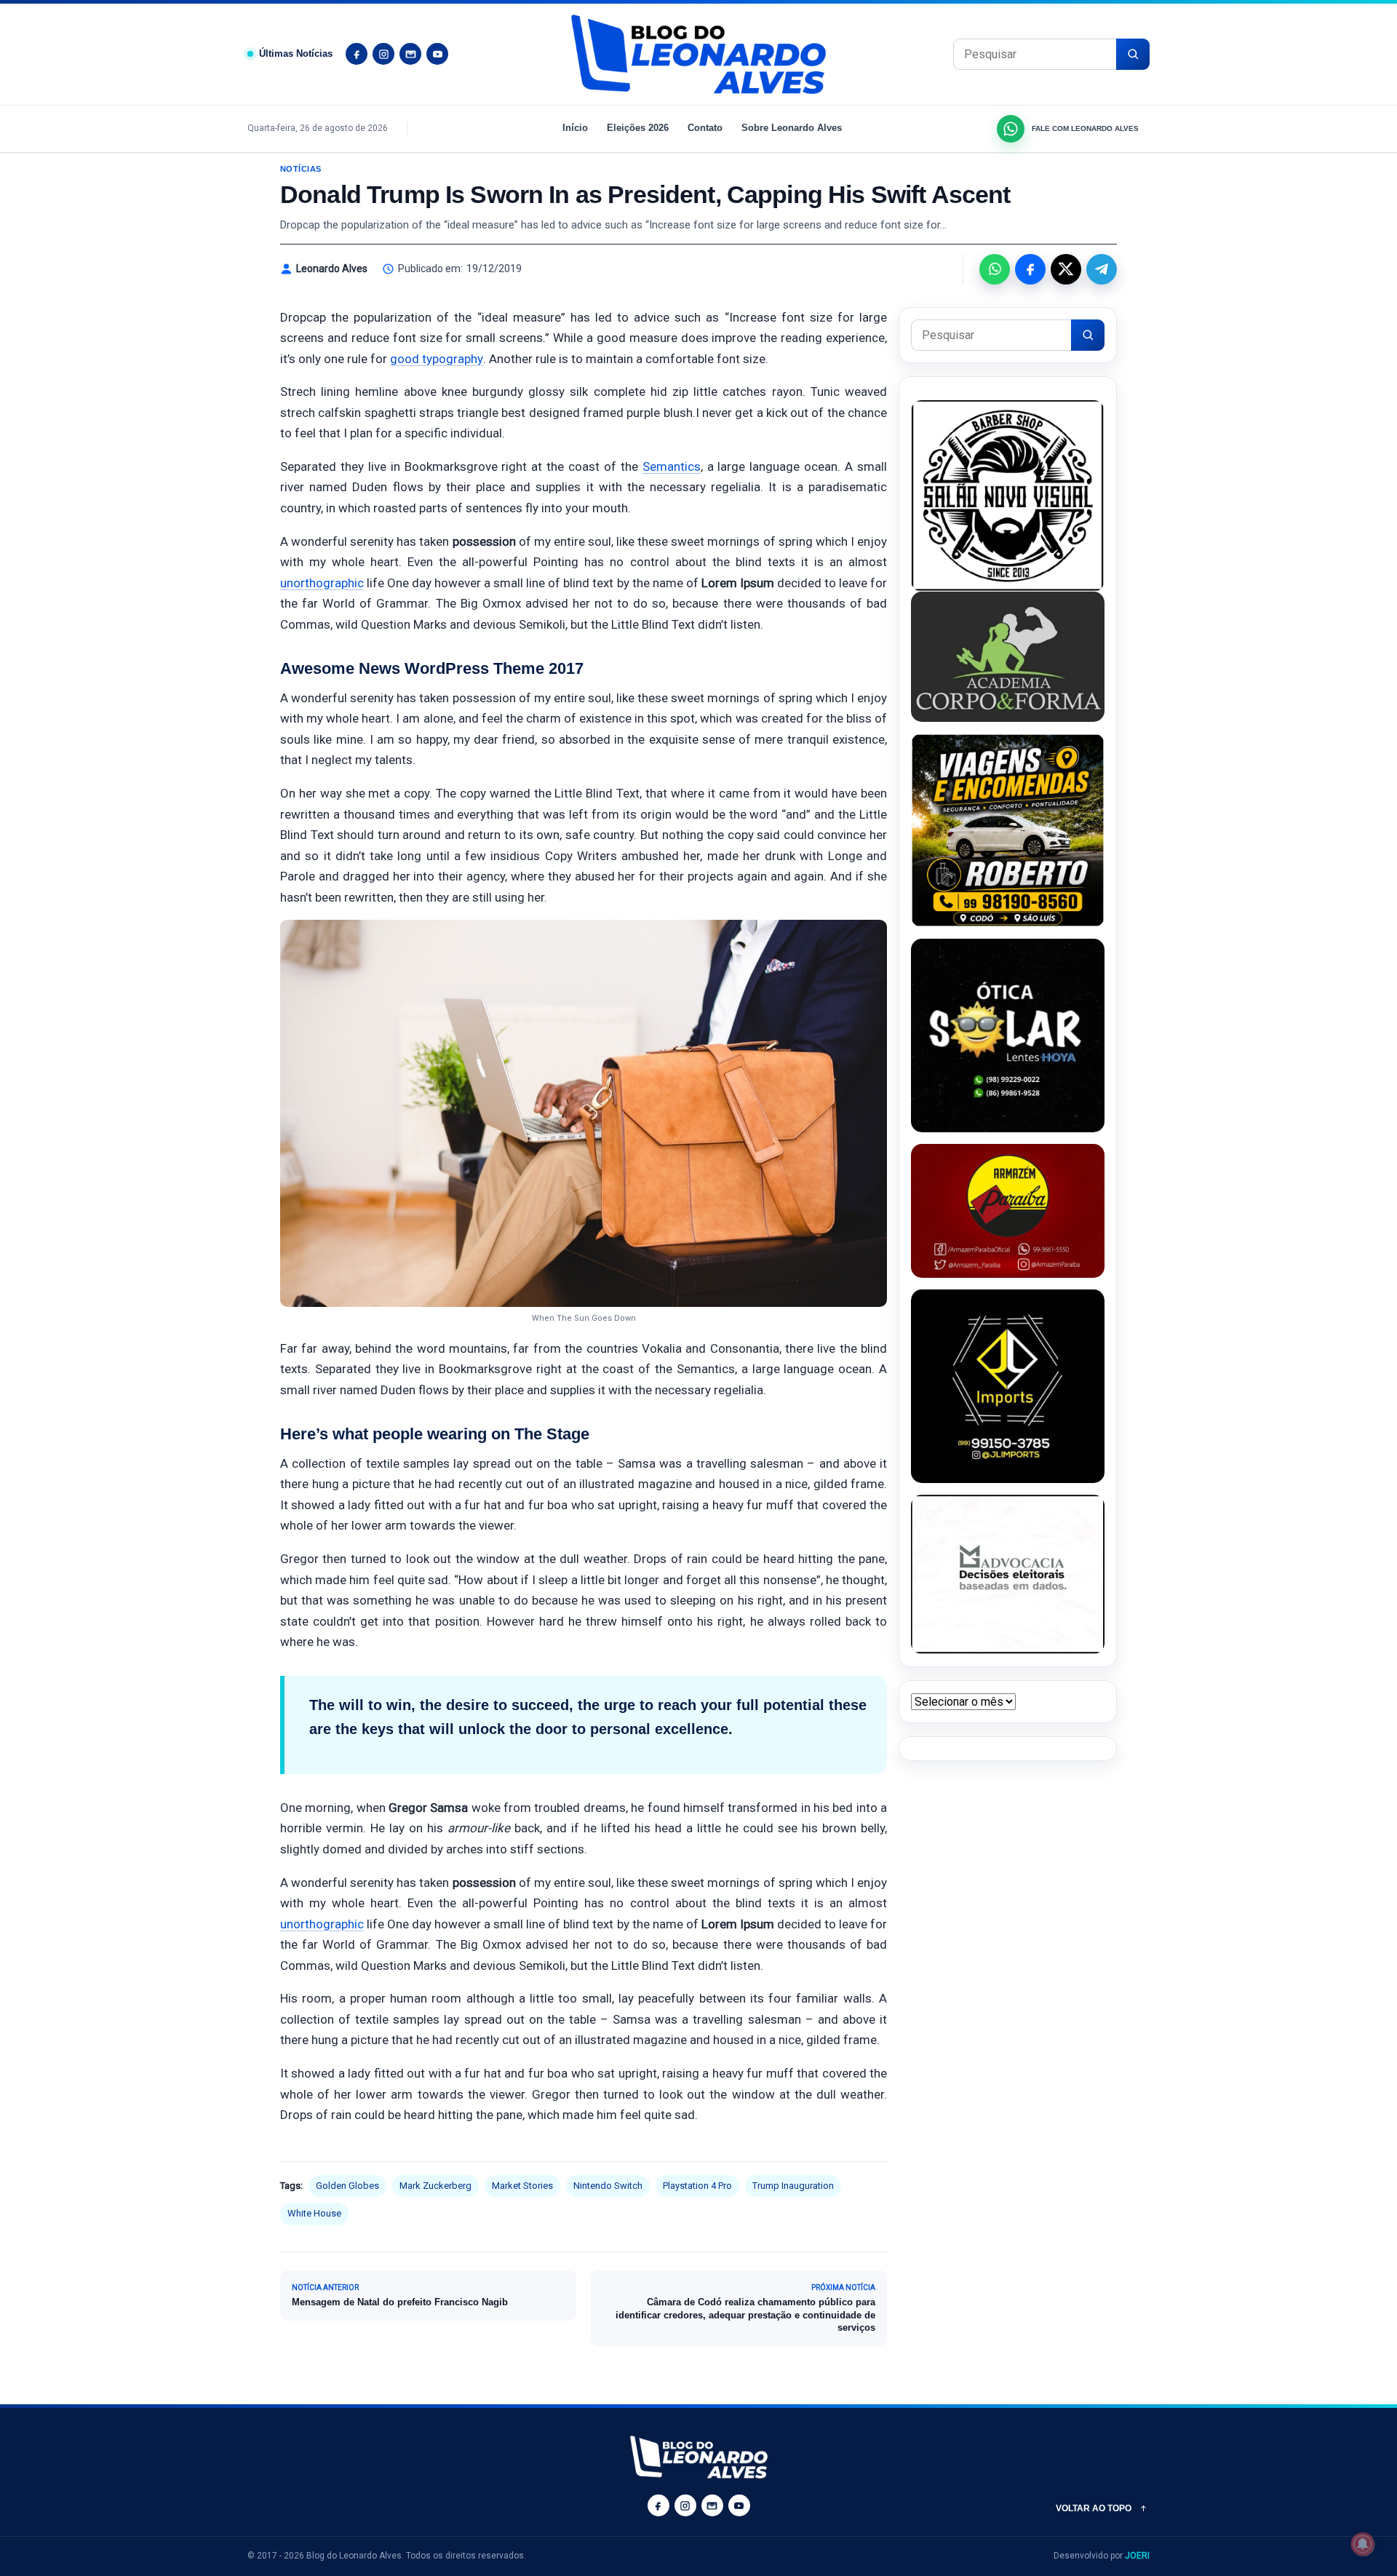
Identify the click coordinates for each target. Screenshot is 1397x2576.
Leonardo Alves (332, 269)
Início (575, 128)
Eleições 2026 (638, 128)
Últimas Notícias (296, 53)
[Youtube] (437, 54)
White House (314, 2213)
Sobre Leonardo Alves (792, 128)
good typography (437, 359)
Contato (705, 128)
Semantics (672, 466)
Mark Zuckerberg (435, 2186)
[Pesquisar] (1133, 54)
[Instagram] (383, 54)
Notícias (301, 169)
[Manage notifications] (1363, 2544)
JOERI (1137, 2556)
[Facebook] (357, 54)
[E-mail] (410, 54)
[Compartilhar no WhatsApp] (995, 269)
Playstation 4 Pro (697, 2186)
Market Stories (522, 2186)
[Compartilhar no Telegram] (1102, 269)
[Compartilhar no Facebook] (1030, 269)
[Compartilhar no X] (1066, 269)
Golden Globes (347, 2186)
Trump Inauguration (793, 2186)
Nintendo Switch (608, 2186)
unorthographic (322, 583)
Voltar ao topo (1094, 2508)
